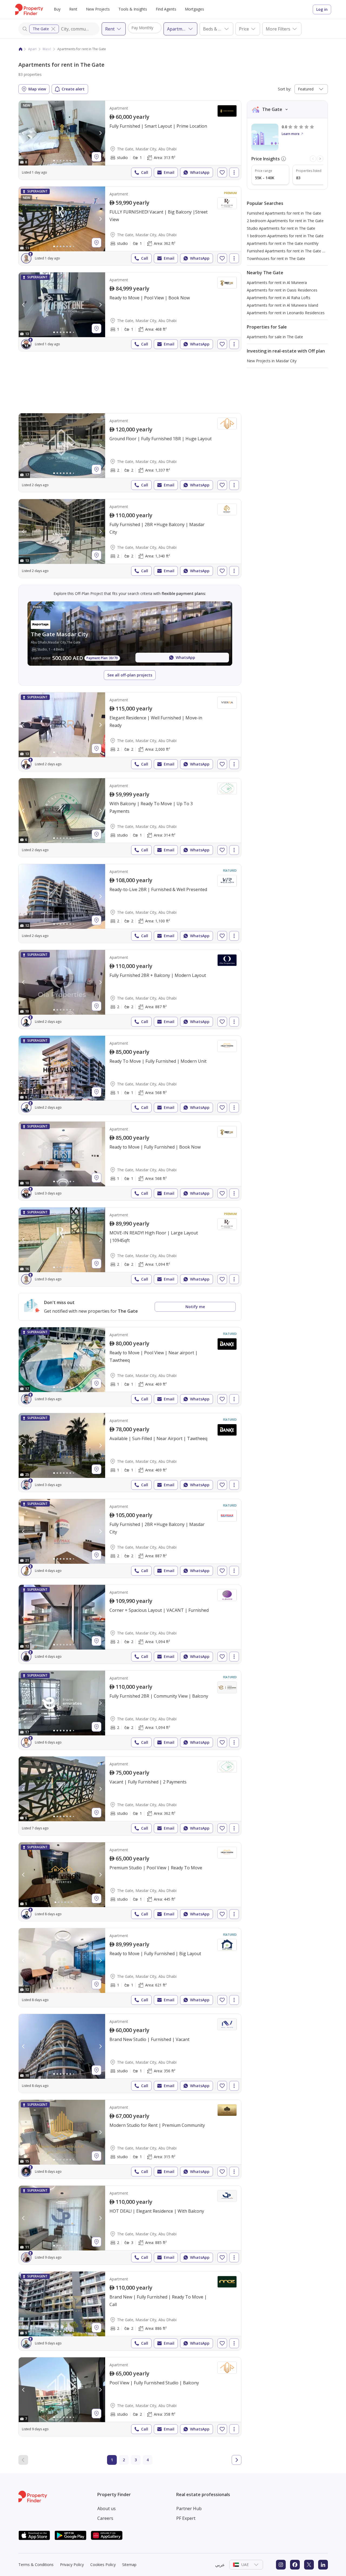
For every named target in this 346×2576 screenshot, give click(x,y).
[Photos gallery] (62, 133)
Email (169, 172)
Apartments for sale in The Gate (275, 337)
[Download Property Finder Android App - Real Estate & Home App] (71, 2535)
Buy (57, 9)
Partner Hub (189, 2509)
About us (107, 2509)
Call (145, 172)
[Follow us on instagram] (281, 2565)
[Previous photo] (24, 133)
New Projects (98, 9)
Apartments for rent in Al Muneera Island (282, 305)
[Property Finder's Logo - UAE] (29, 9)
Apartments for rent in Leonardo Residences (286, 313)
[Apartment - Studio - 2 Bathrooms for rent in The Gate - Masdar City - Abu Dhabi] (130, 2397)
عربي (220, 2565)
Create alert (73, 89)
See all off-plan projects (130, 675)
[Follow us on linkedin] (323, 2565)
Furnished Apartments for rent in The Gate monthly (292, 251)
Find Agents (166, 9)
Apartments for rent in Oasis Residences (282, 290)
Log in (322, 9)
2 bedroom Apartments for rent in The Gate (285, 221)
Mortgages (194, 9)
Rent (73, 9)
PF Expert (186, 2518)
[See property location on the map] (97, 157)
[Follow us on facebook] (295, 2565)
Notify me (195, 1307)
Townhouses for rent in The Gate (276, 258)
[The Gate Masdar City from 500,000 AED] (130, 634)
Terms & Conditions (36, 2565)
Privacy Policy (72, 2565)
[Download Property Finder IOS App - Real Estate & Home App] (34, 2535)
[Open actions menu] (234, 172)
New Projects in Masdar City (272, 361)
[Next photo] (100, 133)
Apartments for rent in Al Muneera (277, 282)
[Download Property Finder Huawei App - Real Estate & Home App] (107, 2535)
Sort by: (285, 89)
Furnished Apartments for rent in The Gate (284, 213)
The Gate (41, 29)
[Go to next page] (237, 2460)
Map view (37, 89)
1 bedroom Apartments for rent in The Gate (285, 236)
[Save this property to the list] (222, 172)
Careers (105, 2518)
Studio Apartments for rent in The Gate (281, 228)
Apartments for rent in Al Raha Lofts (279, 298)
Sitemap (129, 2565)
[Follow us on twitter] (309, 2565)
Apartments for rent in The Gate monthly (283, 243)
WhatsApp (200, 172)
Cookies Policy (103, 2565)
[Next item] (320, 159)
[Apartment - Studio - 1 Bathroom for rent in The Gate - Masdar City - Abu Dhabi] (130, 140)
